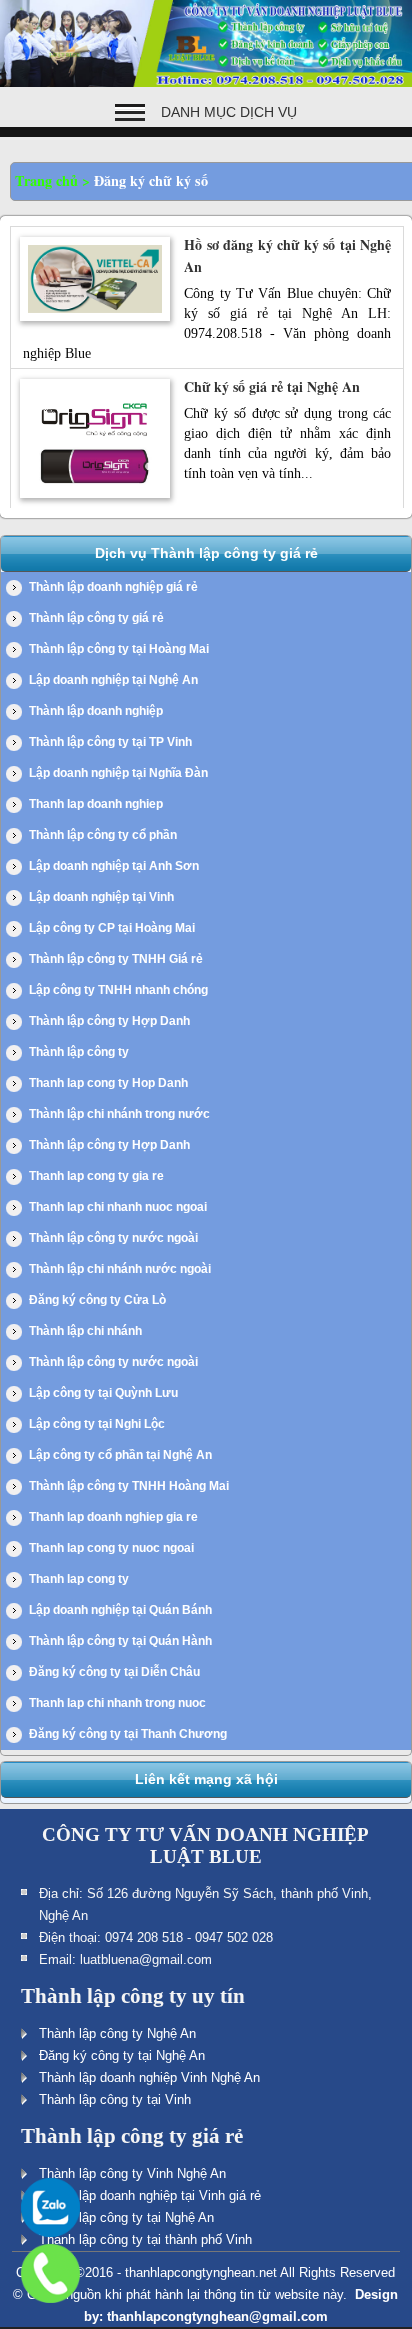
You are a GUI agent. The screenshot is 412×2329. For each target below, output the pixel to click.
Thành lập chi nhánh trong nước (119, 1114)
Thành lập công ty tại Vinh (115, 2099)
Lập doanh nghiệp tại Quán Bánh (120, 1610)
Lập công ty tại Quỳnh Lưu (103, 1393)
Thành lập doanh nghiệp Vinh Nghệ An (149, 2077)
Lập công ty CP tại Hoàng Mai (112, 928)
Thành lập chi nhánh (85, 1331)
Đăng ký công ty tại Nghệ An (122, 2055)
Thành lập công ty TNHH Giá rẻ (116, 959)
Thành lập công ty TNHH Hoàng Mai (129, 1486)
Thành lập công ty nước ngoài (113, 1238)
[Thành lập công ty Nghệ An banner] (206, 83)
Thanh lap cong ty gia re (96, 1176)
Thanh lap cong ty (79, 1579)
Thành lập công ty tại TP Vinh (110, 742)
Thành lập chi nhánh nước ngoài (120, 1269)
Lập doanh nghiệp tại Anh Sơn (114, 866)
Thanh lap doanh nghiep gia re (113, 1517)
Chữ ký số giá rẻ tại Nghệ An (272, 386)
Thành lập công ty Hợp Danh (109, 1021)
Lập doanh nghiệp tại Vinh (101, 897)
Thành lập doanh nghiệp (96, 711)
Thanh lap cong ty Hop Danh (108, 1083)
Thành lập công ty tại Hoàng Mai (119, 649)
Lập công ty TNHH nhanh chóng (118, 990)
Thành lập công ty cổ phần (103, 835)
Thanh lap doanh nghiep (96, 804)
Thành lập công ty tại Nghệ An (126, 2217)
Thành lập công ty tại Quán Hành (120, 1641)
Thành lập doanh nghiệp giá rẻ (113, 587)
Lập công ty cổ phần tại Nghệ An (120, 1455)
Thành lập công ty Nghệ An (117, 2033)
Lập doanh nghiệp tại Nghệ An (113, 680)
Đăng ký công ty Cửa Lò (97, 1300)
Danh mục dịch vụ (229, 112)
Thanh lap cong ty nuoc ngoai (111, 1548)
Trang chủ (46, 180)
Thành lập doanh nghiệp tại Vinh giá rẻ (150, 2195)
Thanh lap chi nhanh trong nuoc (117, 1703)
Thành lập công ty (79, 1052)
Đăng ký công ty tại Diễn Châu (114, 1672)
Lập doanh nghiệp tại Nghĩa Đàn (118, 773)
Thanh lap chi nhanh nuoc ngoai (118, 1207)
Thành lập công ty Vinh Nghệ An (132, 2173)
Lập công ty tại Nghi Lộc (97, 1424)
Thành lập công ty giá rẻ (96, 618)
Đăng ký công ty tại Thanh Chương (128, 1734)
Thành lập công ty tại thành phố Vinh (145, 2239)
